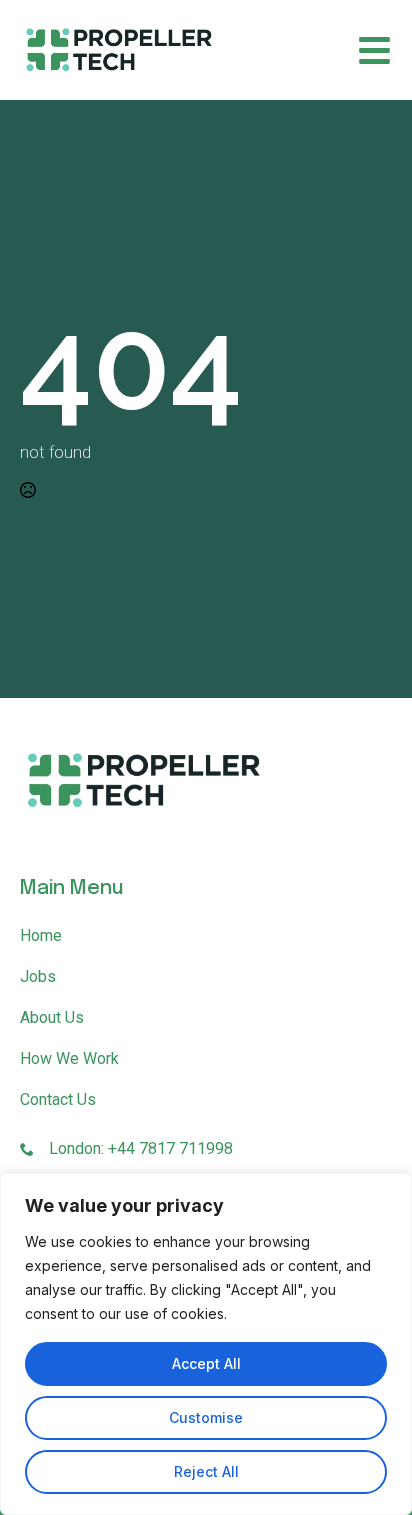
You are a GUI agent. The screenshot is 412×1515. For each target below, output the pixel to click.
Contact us (58, 1099)
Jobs (38, 976)
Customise (206, 1417)
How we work (69, 1058)
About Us (52, 1017)
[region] (206, 1344)
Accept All (206, 1363)
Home (41, 935)
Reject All (206, 1471)
